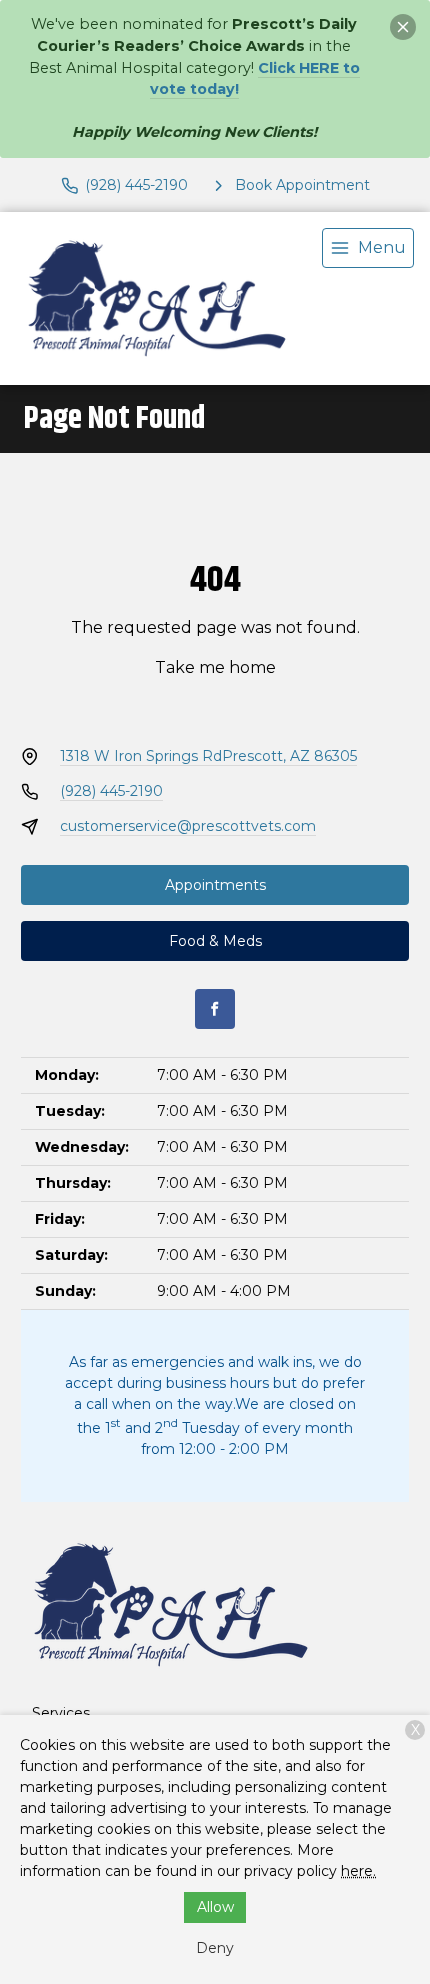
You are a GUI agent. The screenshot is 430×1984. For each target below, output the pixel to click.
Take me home (215, 667)
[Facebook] (215, 1009)
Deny (215, 1948)
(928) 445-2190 (111, 791)
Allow (215, 1907)
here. (358, 1871)
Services (61, 1713)
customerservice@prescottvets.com (188, 826)
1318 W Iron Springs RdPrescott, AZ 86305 (208, 756)
